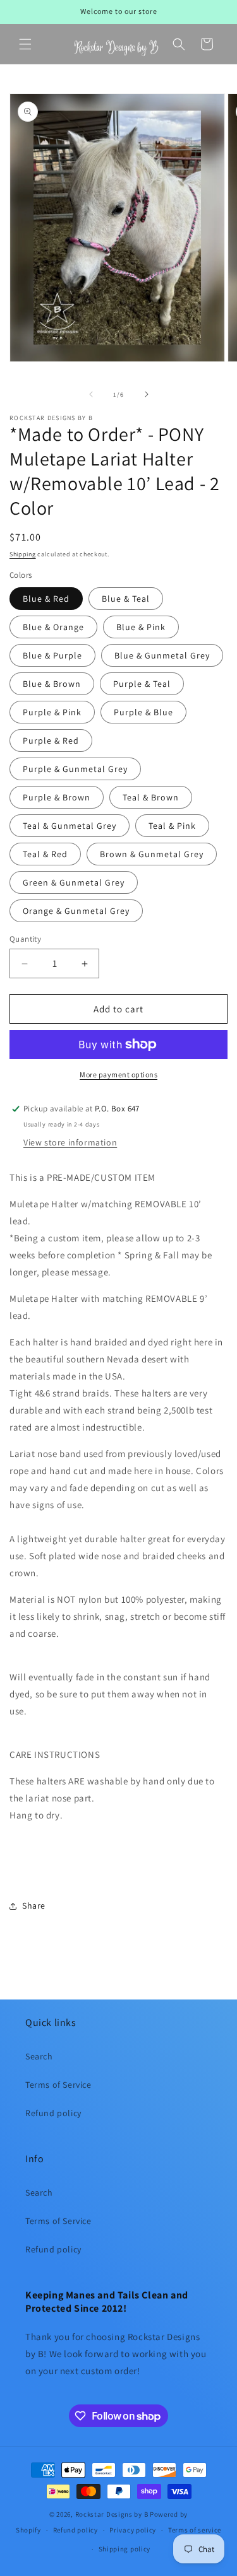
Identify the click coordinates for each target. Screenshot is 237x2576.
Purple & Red (51, 741)
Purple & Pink (52, 712)
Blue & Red (46, 599)
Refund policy (53, 2113)
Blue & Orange (53, 627)
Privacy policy (133, 2530)
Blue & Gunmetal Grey (162, 655)
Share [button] (34, 1906)
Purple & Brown (57, 797)
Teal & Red (45, 854)
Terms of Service (58, 2085)
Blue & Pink (141, 627)
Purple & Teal (142, 684)
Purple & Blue (143, 712)
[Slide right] (147, 394)
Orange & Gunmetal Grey (76, 911)
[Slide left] (91, 394)
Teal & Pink (172, 826)
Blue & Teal (126, 599)
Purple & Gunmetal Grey (75, 769)
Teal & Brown (151, 797)
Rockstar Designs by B (112, 2514)
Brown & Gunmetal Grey (152, 854)
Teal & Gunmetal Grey (70, 826)
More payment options (118, 1074)
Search (39, 2056)
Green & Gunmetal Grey (74, 882)
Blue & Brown (52, 684)
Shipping (23, 554)
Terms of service (195, 2530)
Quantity (25, 939)
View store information (70, 1142)
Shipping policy (125, 2549)
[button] (25, 44)
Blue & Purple (52, 655)
